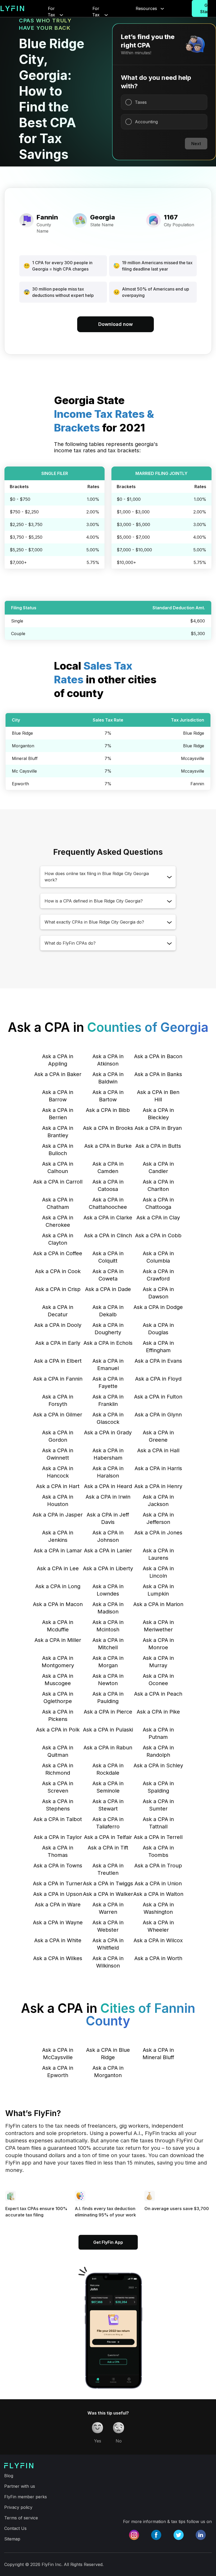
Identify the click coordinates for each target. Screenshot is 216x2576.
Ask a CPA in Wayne (58, 1922)
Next (196, 144)
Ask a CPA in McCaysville (58, 2054)
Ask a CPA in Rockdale (108, 1769)
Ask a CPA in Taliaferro (108, 1823)
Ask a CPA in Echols (108, 1343)
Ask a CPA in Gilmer (58, 1415)
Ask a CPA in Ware (58, 1905)
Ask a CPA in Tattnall (158, 1823)
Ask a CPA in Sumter (158, 1805)
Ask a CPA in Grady (108, 1432)
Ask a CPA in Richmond (58, 1769)
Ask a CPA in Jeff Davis (108, 1518)
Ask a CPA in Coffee (58, 1253)
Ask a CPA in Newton (108, 1680)
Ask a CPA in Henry (158, 1486)
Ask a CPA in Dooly (58, 1325)
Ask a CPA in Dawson (158, 1293)
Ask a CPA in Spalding (158, 1787)
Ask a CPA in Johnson (108, 1536)
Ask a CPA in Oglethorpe (58, 1697)
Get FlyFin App (108, 2242)
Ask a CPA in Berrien (58, 1114)
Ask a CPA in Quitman (58, 1751)
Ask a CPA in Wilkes (58, 1958)
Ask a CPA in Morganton (108, 2072)
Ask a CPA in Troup (158, 1866)
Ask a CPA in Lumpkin (158, 1590)
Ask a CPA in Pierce (108, 1712)
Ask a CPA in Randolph (158, 1751)
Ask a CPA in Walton (158, 1894)
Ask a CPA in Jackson (158, 1500)
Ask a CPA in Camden (108, 1167)
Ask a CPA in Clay (158, 1218)
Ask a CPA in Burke (108, 1146)
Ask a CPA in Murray (158, 1662)
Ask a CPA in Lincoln (158, 1572)
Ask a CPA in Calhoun (58, 1167)
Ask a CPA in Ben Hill (158, 1096)
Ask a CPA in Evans (158, 1361)
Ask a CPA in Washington (158, 1908)
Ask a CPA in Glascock (108, 1418)
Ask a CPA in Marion (158, 1604)
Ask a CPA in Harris (158, 1468)
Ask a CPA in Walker (108, 1894)
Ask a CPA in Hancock (58, 1472)
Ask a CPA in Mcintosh (108, 1626)
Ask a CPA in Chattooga (158, 1203)
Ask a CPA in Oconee (158, 1680)
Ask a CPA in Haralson (108, 1472)
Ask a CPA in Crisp (58, 1289)
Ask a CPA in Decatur (58, 1311)
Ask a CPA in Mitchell (108, 1644)
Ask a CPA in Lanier (108, 1550)
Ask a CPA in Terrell (158, 1837)
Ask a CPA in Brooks (108, 1128)
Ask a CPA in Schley (158, 1765)
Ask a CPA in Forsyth (58, 1400)
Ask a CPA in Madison (108, 1608)
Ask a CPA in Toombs (158, 1851)
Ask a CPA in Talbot (58, 1819)
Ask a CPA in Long (58, 1586)
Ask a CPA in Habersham (108, 1454)
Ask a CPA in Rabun (108, 1748)
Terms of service (21, 2518)
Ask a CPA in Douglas (158, 1329)
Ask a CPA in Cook (58, 1271)
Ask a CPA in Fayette (108, 1382)
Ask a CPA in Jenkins (58, 1536)
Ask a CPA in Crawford (158, 1275)
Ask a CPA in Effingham (158, 1347)
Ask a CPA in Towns (58, 1866)
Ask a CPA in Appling (58, 1060)
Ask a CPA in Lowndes (108, 1590)
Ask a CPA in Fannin (58, 1379)
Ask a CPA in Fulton (158, 1397)
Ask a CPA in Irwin (108, 1497)
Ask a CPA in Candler (158, 1167)
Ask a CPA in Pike (158, 1712)
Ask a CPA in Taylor (58, 1837)
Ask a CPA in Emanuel (108, 1365)
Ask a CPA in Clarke (108, 1218)
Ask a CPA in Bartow (108, 1096)
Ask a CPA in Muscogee (58, 1680)
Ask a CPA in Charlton (158, 1185)
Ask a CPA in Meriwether (158, 1626)
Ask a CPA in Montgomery (58, 1662)
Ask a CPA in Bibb (108, 1110)
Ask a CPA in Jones (158, 1533)
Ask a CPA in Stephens (58, 1805)
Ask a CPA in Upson (58, 1894)
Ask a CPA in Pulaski (108, 1730)
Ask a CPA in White (58, 1940)
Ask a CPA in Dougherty (108, 1329)
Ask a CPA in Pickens (58, 1715)
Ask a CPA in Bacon (158, 1056)
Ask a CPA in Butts (158, 1146)
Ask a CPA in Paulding (108, 1697)
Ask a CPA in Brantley (58, 1132)
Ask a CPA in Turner (58, 1883)
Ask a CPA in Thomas (58, 1851)
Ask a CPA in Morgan (108, 1662)
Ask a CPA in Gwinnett (58, 1454)
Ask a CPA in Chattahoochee (108, 1203)
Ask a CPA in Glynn (158, 1415)
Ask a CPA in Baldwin (108, 1078)
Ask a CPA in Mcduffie (58, 1626)
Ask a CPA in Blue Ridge (108, 2054)
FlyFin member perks (26, 2497)
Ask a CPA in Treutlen (108, 1869)
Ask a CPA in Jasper (58, 1515)
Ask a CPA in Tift (108, 1848)
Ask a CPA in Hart (58, 1486)
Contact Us (15, 2528)
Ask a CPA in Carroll (58, 1182)
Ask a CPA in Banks (158, 1074)
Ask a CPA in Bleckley (158, 1114)
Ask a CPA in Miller (58, 1640)
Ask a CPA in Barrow (58, 1096)
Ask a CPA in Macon (58, 1604)
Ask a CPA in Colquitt (108, 1257)
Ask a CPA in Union (158, 1883)
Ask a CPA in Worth (158, 1958)
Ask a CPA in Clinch (108, 1235)
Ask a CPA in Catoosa (108, 1185)
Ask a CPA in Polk (58, 1730)
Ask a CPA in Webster (108, 1926)
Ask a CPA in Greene (158, 1436)
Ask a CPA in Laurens (158, 1554)
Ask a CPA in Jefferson (158, 1518)
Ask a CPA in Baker (58, 1074)
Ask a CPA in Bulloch (58, 1150)
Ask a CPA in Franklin (108, 1400)
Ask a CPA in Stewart (108, 1805)
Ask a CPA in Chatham (58, 1203)
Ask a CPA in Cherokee (58, 1221)
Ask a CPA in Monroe (158, 1644)
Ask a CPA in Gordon (58, 1436)
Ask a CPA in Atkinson (108, 1060)
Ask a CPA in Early (58, 1343)
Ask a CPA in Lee (58, 1568)
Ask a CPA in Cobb (158, 1235)
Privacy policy (18, 2507)
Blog (9, 2476)
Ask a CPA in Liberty (108, 1568)
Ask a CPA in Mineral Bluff (158, 2054)
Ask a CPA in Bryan (158, 1128)
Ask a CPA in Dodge (158, 1307)
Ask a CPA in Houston (58, 1500)
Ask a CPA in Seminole (108, 1787)
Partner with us (20, 2486)
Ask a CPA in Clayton (58, 1239)
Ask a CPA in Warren (108, 1908)
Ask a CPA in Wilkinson (108, 1962)
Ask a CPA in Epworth (58, 2072)
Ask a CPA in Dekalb (108, 1311)
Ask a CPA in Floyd (158, 1379)
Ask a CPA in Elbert (58, 1361)
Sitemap (12, 2539)
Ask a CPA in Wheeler (158, 1926)
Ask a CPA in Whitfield (108, 1944)
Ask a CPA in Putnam (158, 1733)
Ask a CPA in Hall (158, 1450)
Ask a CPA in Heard (108, 1486)
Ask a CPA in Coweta (108, 1275)
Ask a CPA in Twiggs (108, 1883)
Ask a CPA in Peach (158, 1694)
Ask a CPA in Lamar (58, 1550)
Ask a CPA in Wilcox (158, 1940)
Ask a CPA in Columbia (158, 1257)
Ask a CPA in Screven (58, 1787)
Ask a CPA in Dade (108, 1289)
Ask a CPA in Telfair (108, 1837)
